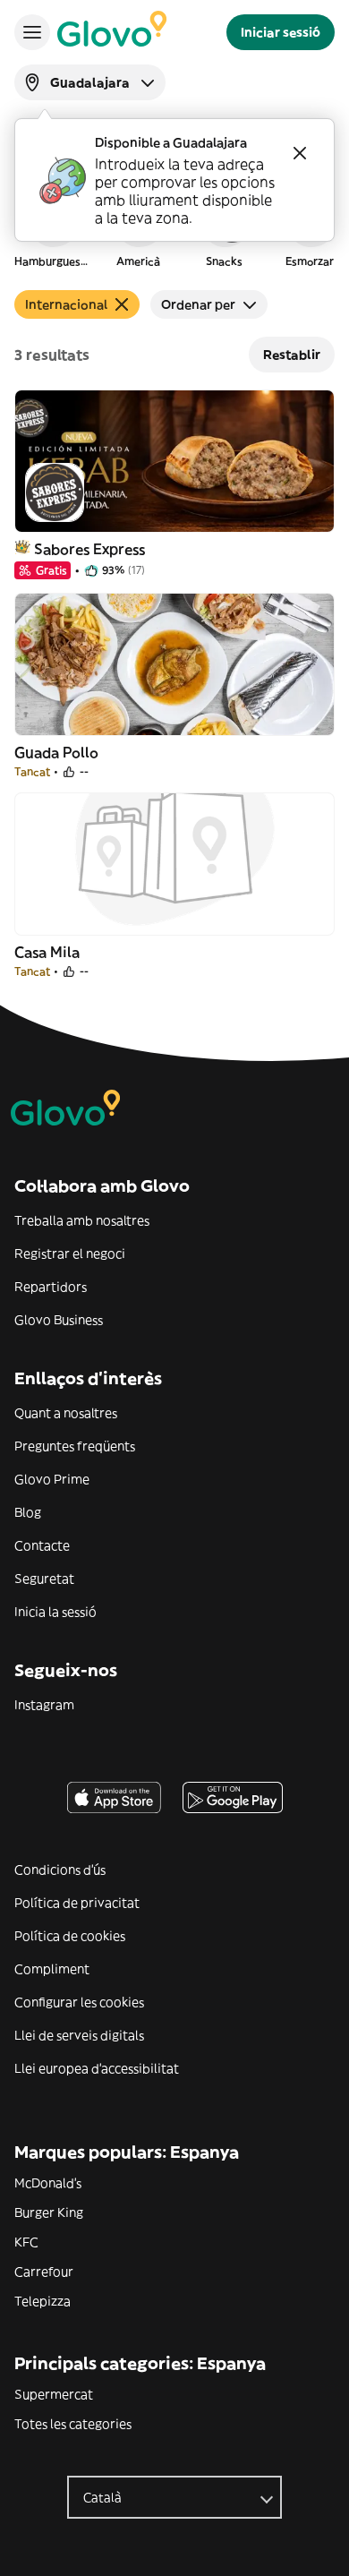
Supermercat (54, 2394)
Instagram (44, 1705)
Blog (28, 1512)
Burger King (49, 2212)
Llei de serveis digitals (79, 2035)
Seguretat (44, 1579)
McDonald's (48, 2183)
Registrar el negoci (70, 1254)
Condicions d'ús (60, 1870)
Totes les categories (73, 2424)
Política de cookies (70, 1936)
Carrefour (44, 2272)
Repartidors (51, 1287)
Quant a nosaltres (66, 1413)
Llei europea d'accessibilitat (97, 2068)
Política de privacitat (77, 1903)
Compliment (52, 1969)
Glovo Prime (52, 1479)
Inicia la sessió (55, 1612)
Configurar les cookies (79, 2002)
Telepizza (43, 2301)
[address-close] (300, 153)
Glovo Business (59, 1320)
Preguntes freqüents (75, 1446)
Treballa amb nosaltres (82, 1220)
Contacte (42, 1545)
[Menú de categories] (32, 32)
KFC (26, 2242)
